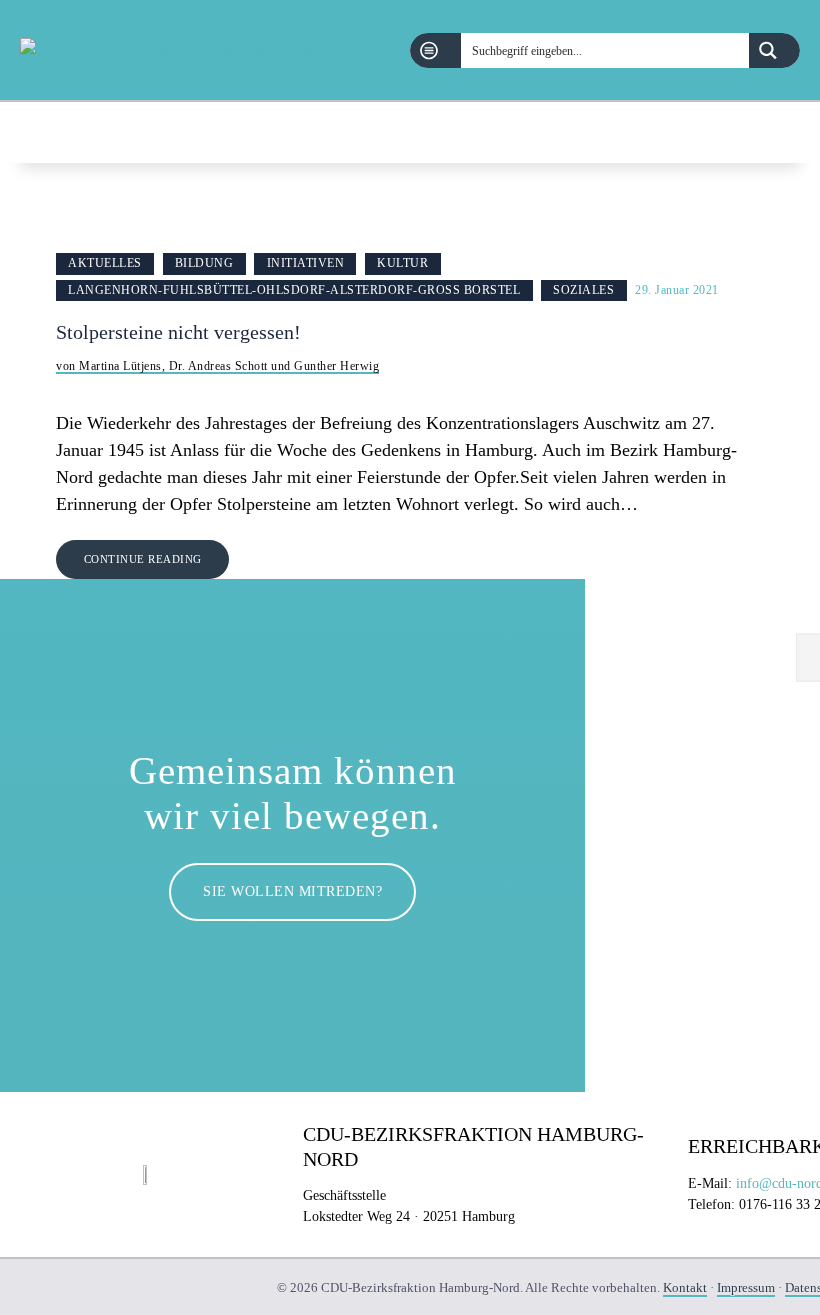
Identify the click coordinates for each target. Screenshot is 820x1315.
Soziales (583, 290)
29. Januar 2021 (677, 290)
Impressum (746, 1287)
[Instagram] (789, 132)
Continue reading (143, 559)
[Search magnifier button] (774, 50)
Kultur (402, 263)
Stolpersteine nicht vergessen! (178, 332)
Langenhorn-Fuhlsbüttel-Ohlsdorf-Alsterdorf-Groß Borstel (294, 290)
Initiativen (306, 263)
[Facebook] (738, 132)
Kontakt (685, 1287)
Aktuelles (105, 263)
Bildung (204, 263)
